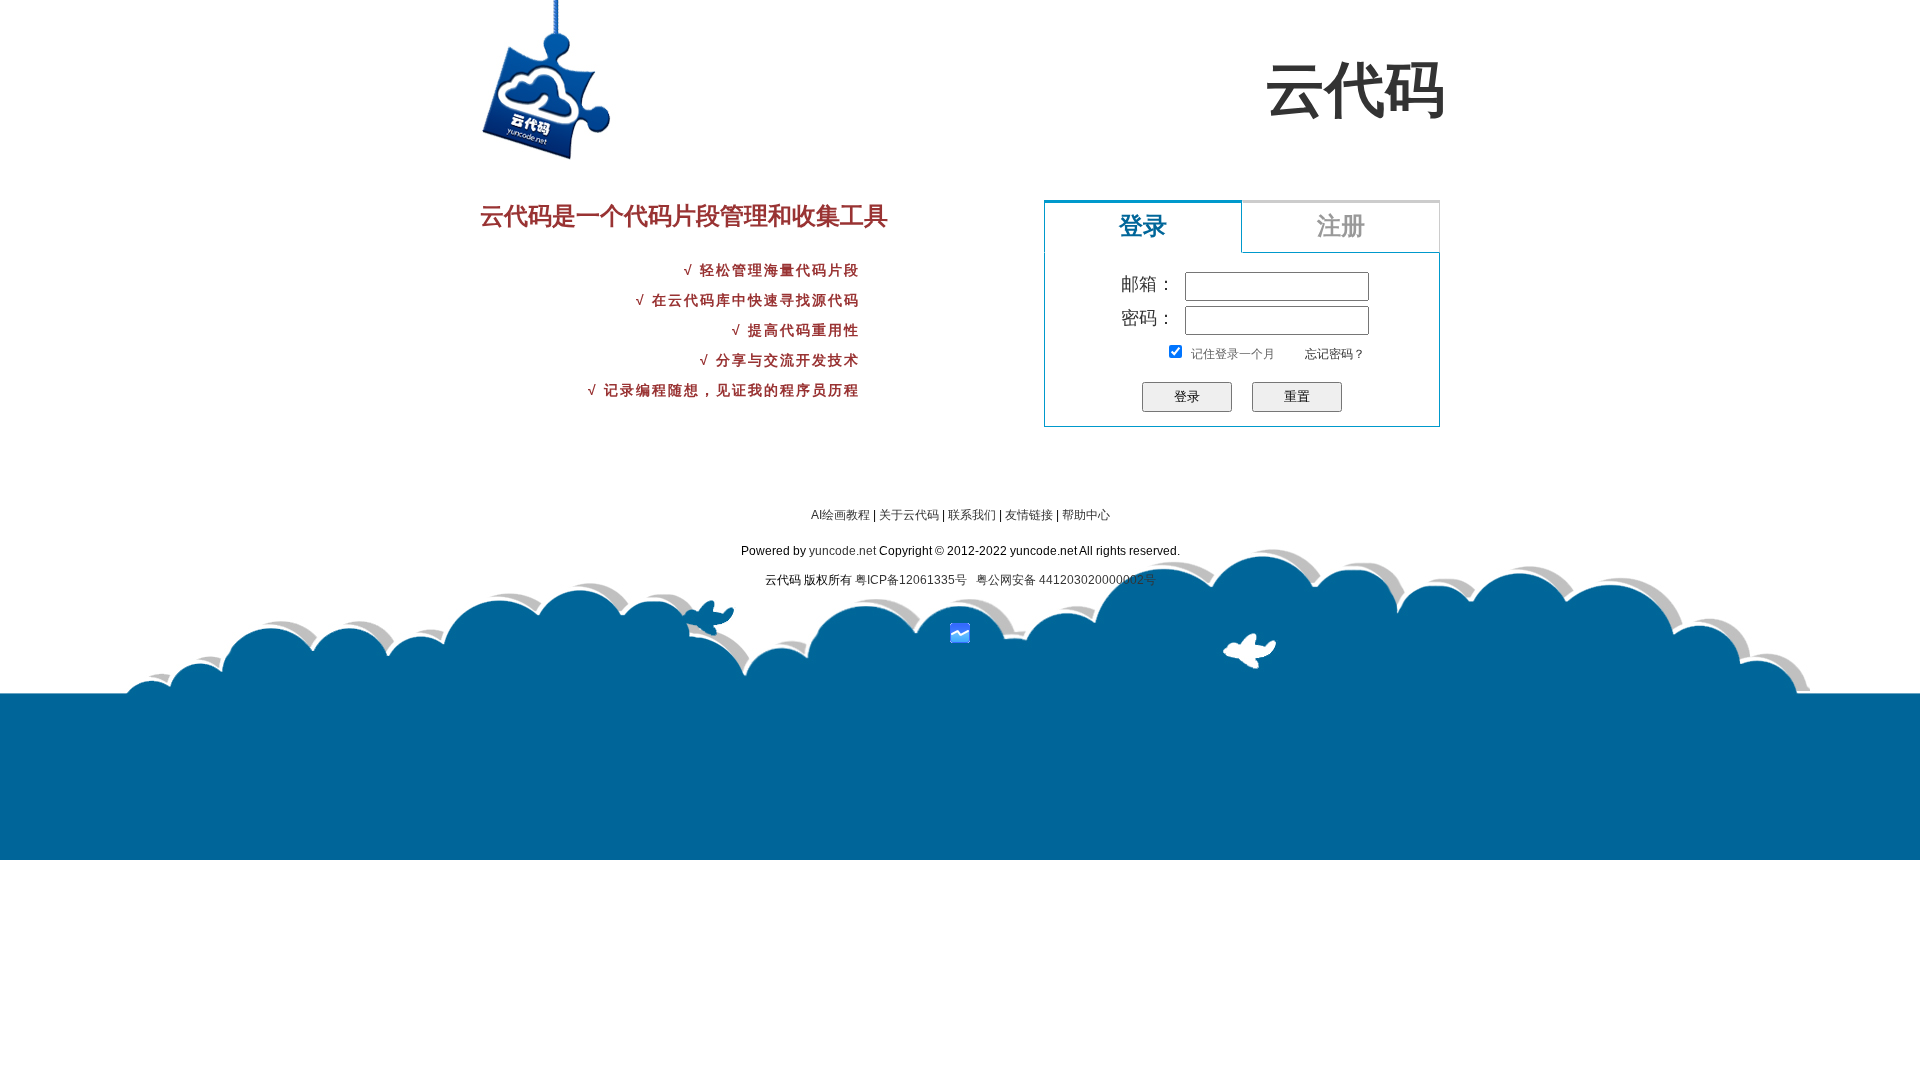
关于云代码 (909, 515)
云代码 (1355, 89)
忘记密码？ (1335, 354)
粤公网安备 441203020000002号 (1066, 580)
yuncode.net (842, 551)
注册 (1341, 225)
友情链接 (1029, 515)
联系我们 (972, 515)
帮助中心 (1086, 515)
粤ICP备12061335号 (911, 580)
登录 (1143, 225)
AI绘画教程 (840, 515)
